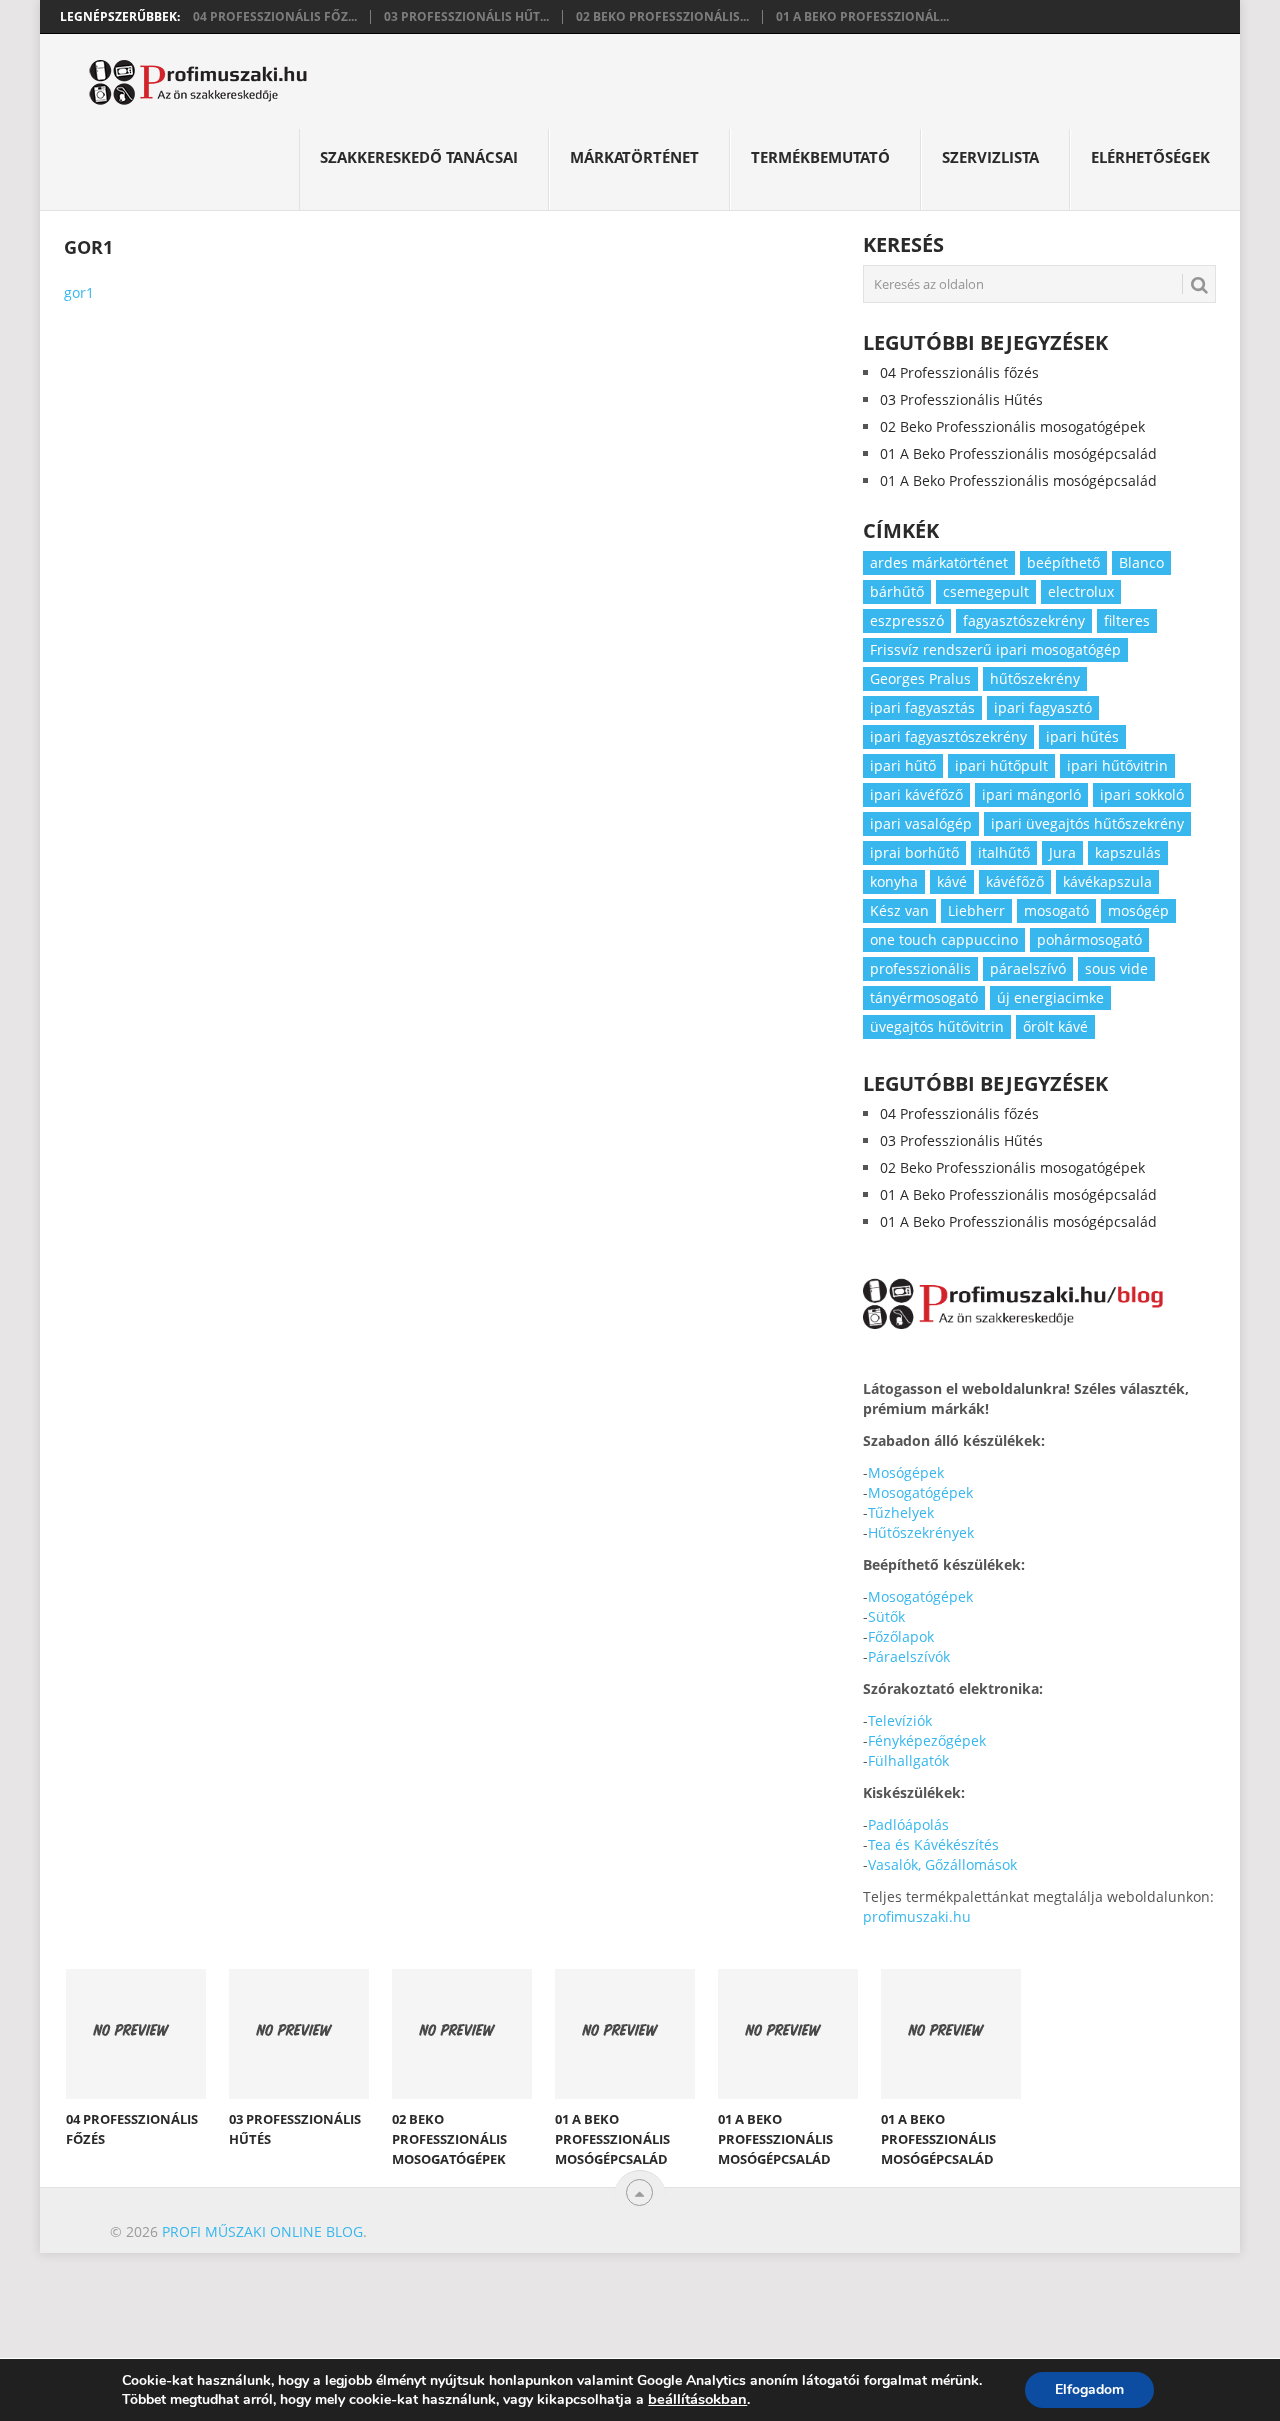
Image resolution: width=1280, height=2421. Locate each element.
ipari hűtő (903, 765)
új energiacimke (1050, 997)
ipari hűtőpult (1001, 765)
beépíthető (1063, 562)
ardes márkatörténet (939, 562)
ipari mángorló (1031, 794)
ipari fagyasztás (922, 707)
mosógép (1138, 910)
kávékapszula (1107, 881)
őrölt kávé (1055, 1026)
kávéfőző (1015, 881)
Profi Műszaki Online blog (262, 2231)
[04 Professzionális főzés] (136, 2034)
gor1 (79, 292)
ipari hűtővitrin (1117, 765)
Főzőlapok (901, 1636)
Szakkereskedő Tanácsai (419, 157)
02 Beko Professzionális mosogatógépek (1012, 426)
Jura (1062, 852)
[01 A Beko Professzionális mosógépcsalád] (625, 2034)
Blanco (1141, 562)
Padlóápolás (908, 1824)
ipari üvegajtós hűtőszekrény (1087, 823)
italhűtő (1004, 852)
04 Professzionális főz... (275, 17)
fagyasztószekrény (1024, 620)
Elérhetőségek (1150, 157)
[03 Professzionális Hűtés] (299, 2034)
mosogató (1056, 910)
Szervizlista (990, 157)
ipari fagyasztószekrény (948, 736)
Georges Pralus (920, 678)
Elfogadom (1089, 2389)
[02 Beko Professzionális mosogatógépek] (462, 2034)
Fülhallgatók (908, 1760)
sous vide (1116, 968)
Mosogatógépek (920, 1492)
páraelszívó (1028, 968)
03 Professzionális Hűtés (961, 399)
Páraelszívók (909, 1656)
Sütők (886, 1616)
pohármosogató (1089, 939)
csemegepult (986, 591)
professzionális (920, 968)
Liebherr (976, 910)
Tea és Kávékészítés (933, 1844)
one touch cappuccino (944, 939)
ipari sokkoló (1142, 794)
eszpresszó (907, 620)
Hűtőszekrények (921, 1532)
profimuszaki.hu (917, 1916)
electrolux (1081, 591)
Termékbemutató (820, 157)
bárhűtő (897, 591)
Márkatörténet (634, 157)
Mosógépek (906, 1472)
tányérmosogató (924, 997)
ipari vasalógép (921, 823)
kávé (952, 881)
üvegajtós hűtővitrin (937, 1026)
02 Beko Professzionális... (662, 17)
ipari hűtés (1082, 736)
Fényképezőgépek (927, 1740)
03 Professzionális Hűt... (466, 17)
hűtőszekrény (1035, 678)
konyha (894, 881)
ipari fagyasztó (1043, 707)
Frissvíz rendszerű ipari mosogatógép (995, 649)
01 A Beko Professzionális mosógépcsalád (1018, 453)
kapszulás (1128, 852)
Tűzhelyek (901, 1512)
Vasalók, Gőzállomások (942, 1864)
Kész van (899, 910)
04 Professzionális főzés (959, 372)
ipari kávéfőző (916, 794)
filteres (1127, 620)
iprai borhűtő (914, 852)
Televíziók (900, 1720)
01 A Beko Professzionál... (862, 17)
